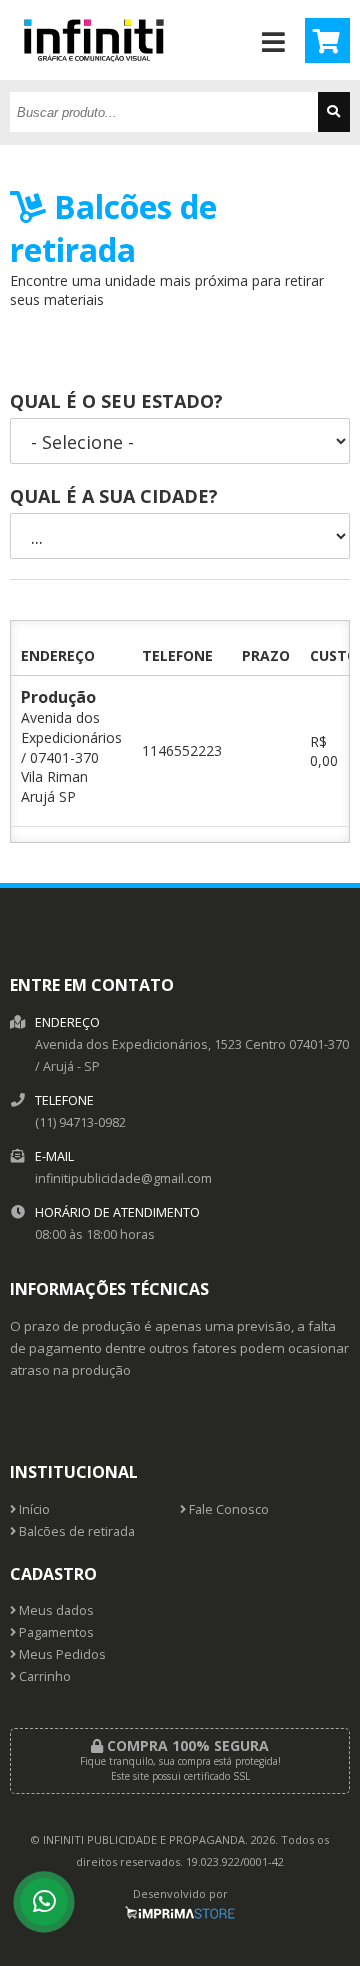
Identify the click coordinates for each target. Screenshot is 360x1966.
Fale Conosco (227, 1509)
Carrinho (43, 1676)
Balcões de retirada (75, 1531)
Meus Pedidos (61, 1654)
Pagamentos (55, 1632)
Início (33, 1509)
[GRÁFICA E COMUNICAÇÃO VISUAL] (94, 74)
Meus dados (55, 1610)
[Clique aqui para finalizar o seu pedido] (327, 40)
